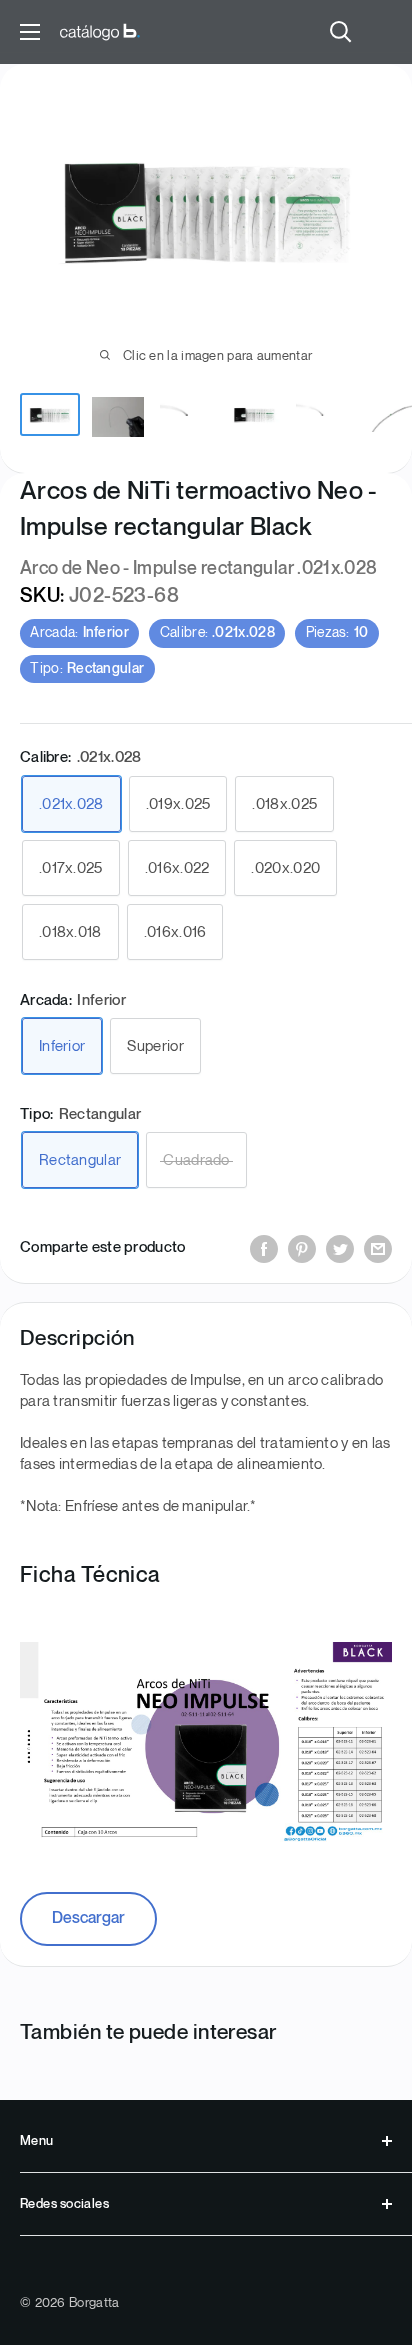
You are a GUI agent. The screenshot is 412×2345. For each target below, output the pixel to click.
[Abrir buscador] (341, 32)
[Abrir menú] (30, 32)
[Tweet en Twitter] (340, 1248)
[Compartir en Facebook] (264, 1248)
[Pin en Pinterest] (302, 1248)
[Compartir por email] (378, 1248)
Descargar (88, 1918)
